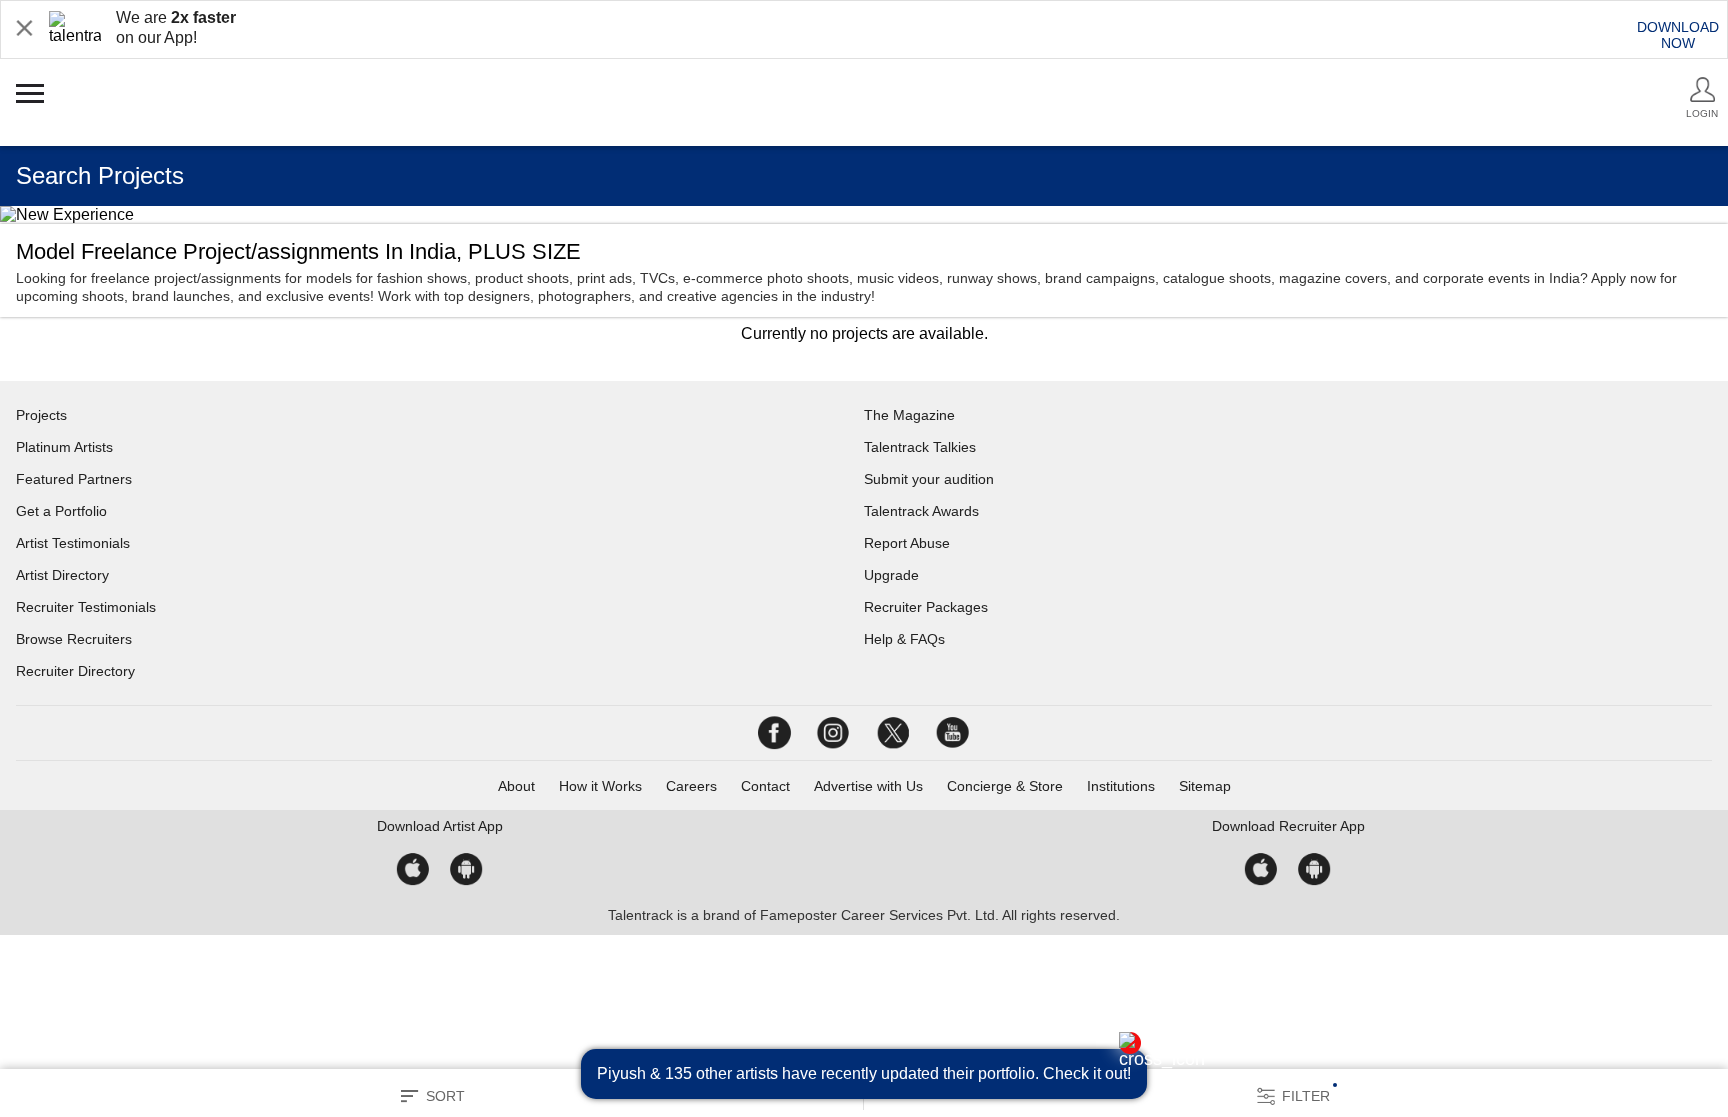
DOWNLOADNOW (1678, 35)
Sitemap (1205, 786)
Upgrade (891, 575)
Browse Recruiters (74, 639)
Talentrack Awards (921, 511)
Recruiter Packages (926, 607)
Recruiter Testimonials (86, 607)
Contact (765, 786)
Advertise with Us (868, 786)
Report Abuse (907, 543)
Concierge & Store (1005, 786)
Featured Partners (74, 479)
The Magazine (909, 415)
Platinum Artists (64, 447)
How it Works (600, 786)
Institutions (1121, 786)
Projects (41, 415)
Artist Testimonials (73, 543)
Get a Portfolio (61, 511)
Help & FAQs (904, 639)
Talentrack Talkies (920, 447)
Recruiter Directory (75, 671)
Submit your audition (929, 479)
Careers (691, 786)
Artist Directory (62, 575)
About (516, 786)
